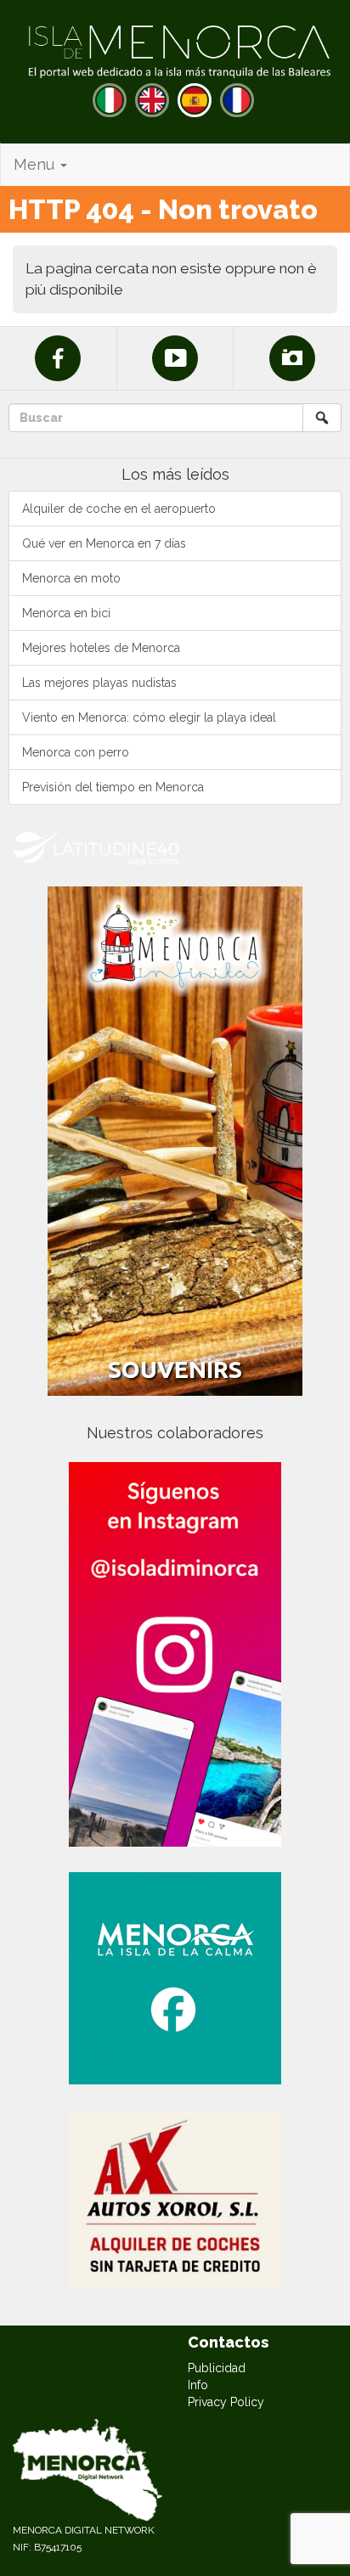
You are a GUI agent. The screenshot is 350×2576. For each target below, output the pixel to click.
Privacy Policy (226, 2402)
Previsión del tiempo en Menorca (113, 787)
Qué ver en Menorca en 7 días (104, 543)
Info (198, 2385)
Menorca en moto (71, 578)
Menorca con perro (76, 752)
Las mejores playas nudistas (99, 683)
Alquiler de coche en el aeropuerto (119, 509)
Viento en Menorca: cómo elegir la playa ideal (149, 717)
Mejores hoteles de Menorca (101, 648)
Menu (36, 164)
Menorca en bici (66, 613)
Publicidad (217, 2368)
